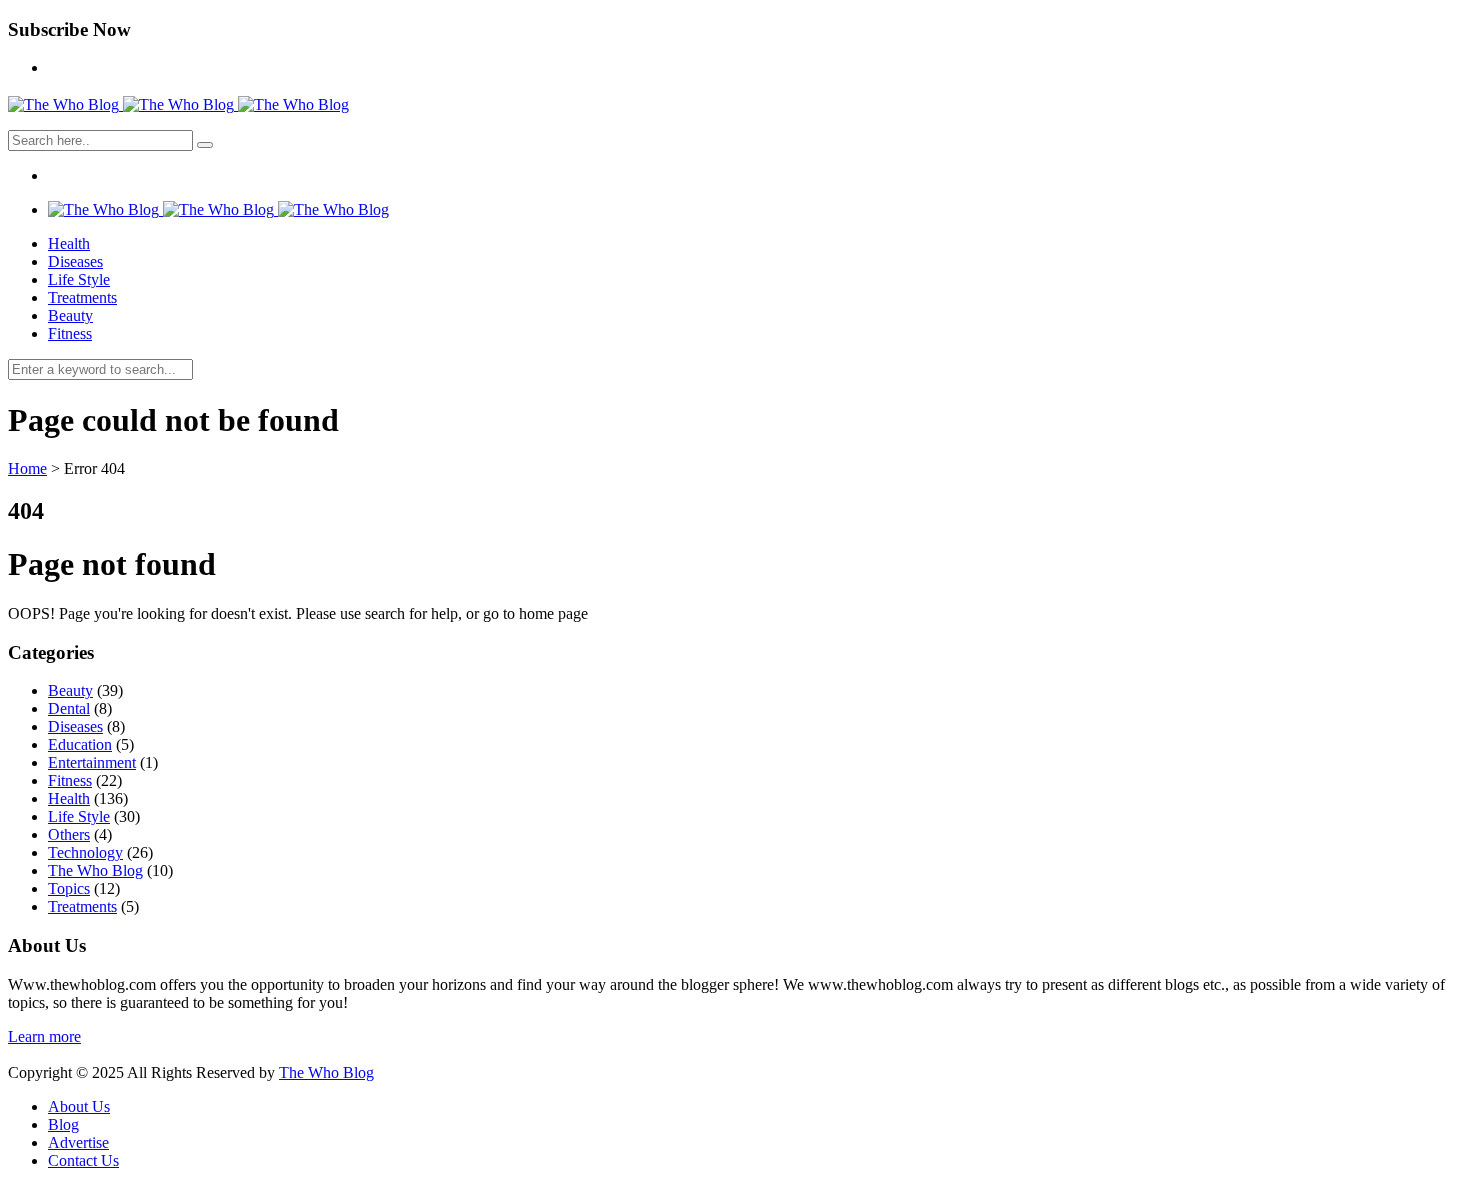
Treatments (82, 297)
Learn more (44, 1036)
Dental (69, 708)
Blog (63, 1124)
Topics (69, 888)
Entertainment (92, 762)
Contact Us (83, 1160)
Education (80, 744)
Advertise (78, 1142)
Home (27, 468)
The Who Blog (95, 870)
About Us (79, 1106)
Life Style (79, 279)
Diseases (75, 261)
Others (69, 834)
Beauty (70, 315)
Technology (85, 852)
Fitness (70, 333)
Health (69, 243)
